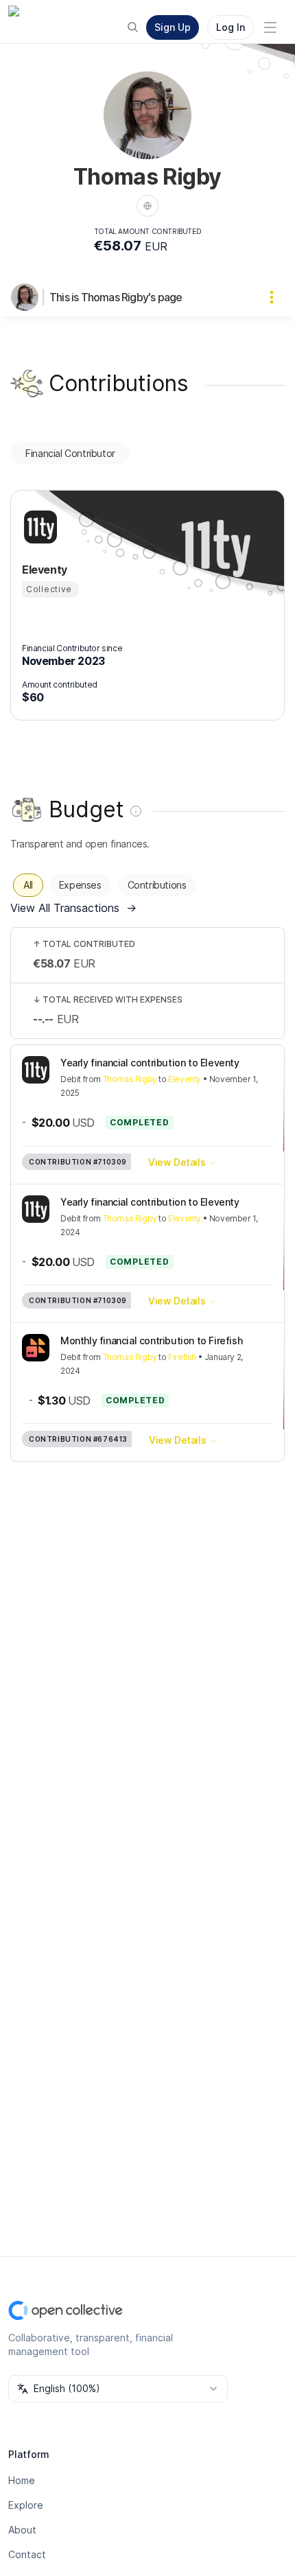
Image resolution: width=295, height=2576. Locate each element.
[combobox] (118, 2389)
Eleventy (185, 1079)
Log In (231, 27)
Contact (27, 2554)
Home (22, 2480)
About (22, 2530)
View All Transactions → (73, 908)
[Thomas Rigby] (27, 297)
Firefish (182, 1357)
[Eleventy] (38, 527)
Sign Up (173, 27)
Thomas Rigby (130, 1079)
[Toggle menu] (270, 27)
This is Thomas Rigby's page (116, 297)
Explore (26, 2505)
